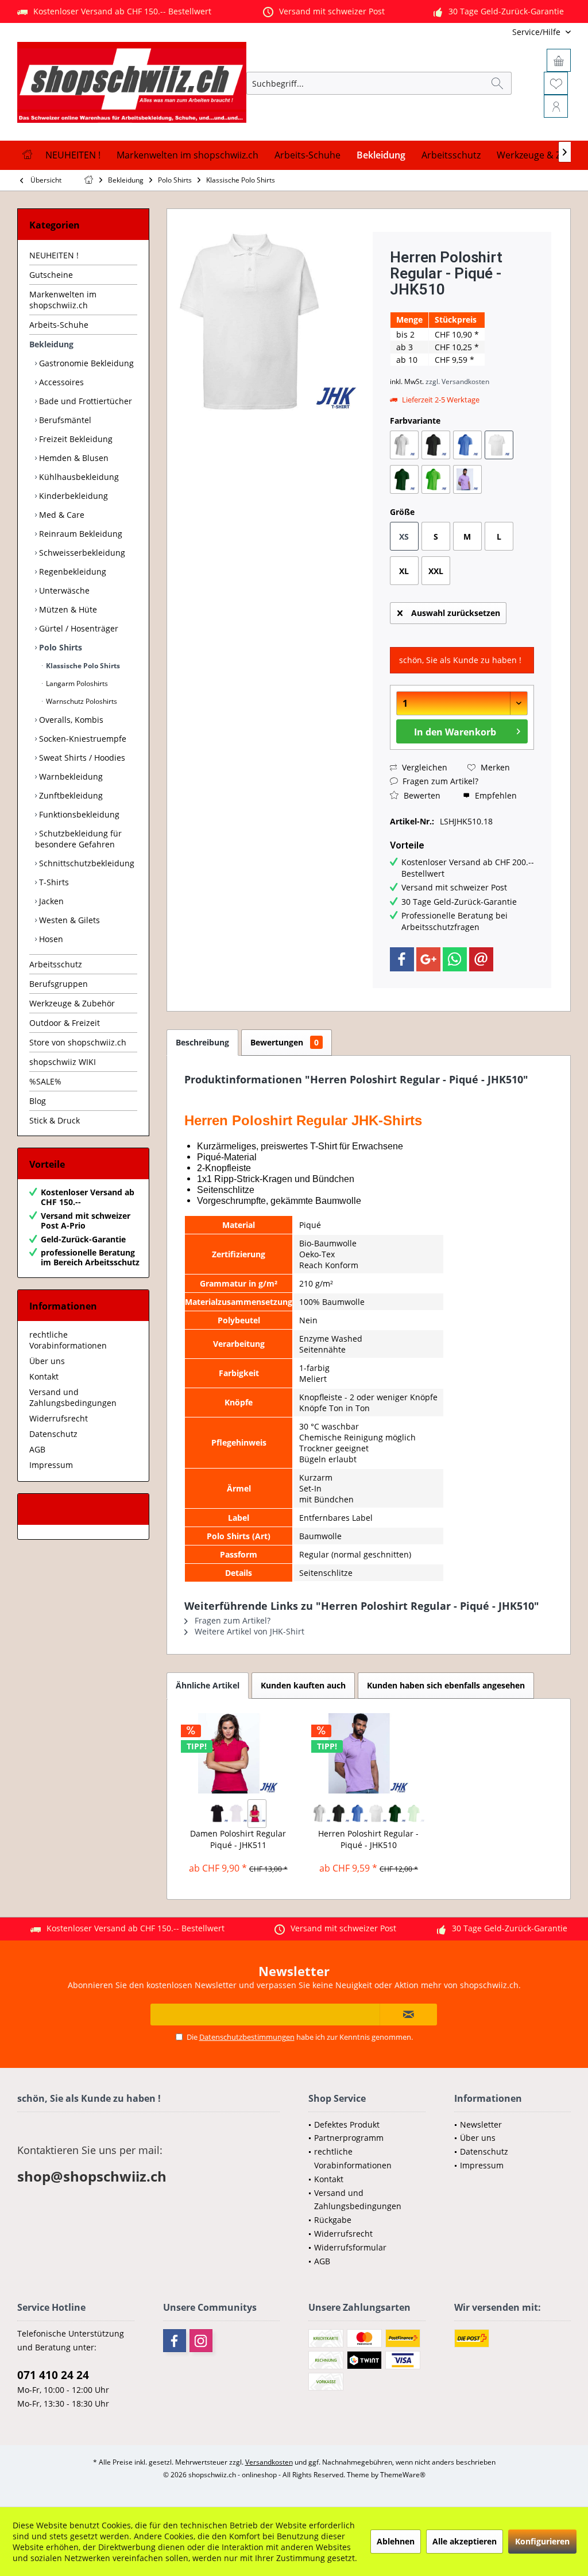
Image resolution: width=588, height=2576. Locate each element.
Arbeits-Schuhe (59, 325)
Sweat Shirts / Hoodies (81, 758)
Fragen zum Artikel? (439, 781)
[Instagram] (201, 2341)
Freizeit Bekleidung (75, 439)
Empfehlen (495, 795)
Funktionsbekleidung (78, 814)
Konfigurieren (542, 2541)
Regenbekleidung (71, 572)
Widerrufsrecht (59, 1418)
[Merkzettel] (556, 83)
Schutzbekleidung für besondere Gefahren (78, 839)
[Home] (27, 155)
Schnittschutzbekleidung (86, 863)
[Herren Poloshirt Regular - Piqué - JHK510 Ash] (321, 1814)
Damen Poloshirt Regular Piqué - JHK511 (238, 1839)
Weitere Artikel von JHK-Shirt (248, 1631)
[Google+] (428, 959)
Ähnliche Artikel (208, 1685)
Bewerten (421, 795)
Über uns (47, 1361)
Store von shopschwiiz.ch (78, 1042)
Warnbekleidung (70, 776)
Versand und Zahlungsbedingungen (73, 1397)
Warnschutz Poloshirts (81, 701)
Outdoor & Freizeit (65, 1023)
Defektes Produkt (347, 2124)
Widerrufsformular (350, 2247)
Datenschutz (53, 1434)
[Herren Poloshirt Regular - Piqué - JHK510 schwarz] (340, 1814)
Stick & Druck (55, 1120)
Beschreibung (202, 1042)
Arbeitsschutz (56, 964)
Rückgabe (333, 2220)
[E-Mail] (481, 959)
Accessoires (60, 382)
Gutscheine (51, 275)
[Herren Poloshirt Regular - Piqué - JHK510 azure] (359, 1814)
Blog (38, 1101)
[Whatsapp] (455, 959)
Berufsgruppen (59, 984)
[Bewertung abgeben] (462, 305)
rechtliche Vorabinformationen (68, 1340)
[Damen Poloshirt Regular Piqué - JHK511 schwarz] (219, 1814)
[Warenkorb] (559, 60)
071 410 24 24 (53, 2375)
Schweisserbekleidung (81, 553)
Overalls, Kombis (70, 720)
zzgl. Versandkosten (457, 381)
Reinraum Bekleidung (80, 534)
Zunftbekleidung (70, 795)
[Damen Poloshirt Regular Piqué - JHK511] (238, 1753)
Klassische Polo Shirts (82, 666)
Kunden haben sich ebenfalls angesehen (446, 1685)
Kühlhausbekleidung (78, 477)
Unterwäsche (63, 590)
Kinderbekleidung (72, 496)
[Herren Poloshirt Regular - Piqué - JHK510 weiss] (378, 1814)
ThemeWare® (403, 2475)
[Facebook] (402, 959)
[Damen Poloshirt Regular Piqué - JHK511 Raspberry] (257, 1814)
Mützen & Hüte (67, 609)
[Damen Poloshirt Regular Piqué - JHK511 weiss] (238, 1814)
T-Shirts (53, 882)
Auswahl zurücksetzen (456, 613)
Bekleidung (51, 344)
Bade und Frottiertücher (84, 401)
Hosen (50, 939)
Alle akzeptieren (465, 2541)
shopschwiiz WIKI (63, 1062)
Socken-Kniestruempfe (82, 739)
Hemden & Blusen (73, 458)
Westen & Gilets (68, 920)
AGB (37, 1449)
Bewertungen (285, 1042)
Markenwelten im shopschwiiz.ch (63, 300)
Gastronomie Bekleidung (85, 363)
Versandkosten (269, 2462)
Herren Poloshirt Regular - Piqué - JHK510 (368, 1839)
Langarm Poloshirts (76, 683)
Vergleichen (423, 767)
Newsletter (481, 2124)
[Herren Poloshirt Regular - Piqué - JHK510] (368, 1753)
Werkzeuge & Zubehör (72, 1003)
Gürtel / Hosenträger (78, 628)
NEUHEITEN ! (54, 255)
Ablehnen (396, 2541)
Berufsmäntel (64, 420)
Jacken (50, 901)
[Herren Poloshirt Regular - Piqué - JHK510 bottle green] (397, 1814)
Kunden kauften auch (303, 1685)
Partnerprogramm (349, 2138)
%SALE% (45, 1081)
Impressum (51, 1465)
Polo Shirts (59, 647)
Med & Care (61, 515)
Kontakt (44, 1376)
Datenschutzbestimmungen (247, 2037)
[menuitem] (495, 32)
